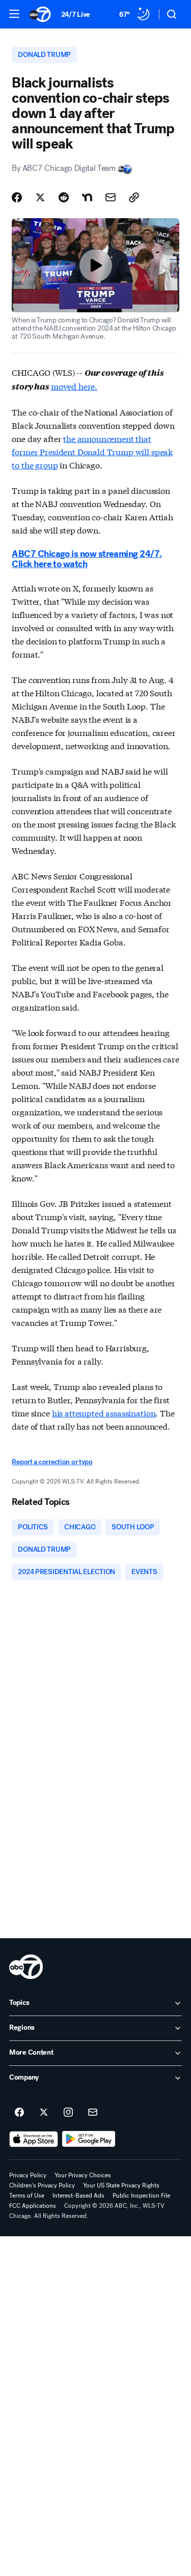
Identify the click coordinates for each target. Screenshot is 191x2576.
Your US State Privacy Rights (121, 2185)
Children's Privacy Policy (42, 2185)
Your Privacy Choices (83, 2175)
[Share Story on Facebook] (17, 197)
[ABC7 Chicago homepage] (40, 14)
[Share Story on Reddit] (64, 197)
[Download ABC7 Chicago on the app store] (34, 2139)
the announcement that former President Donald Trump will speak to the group (92, 451)
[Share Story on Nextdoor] (87, 197)
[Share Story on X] (40, 197)
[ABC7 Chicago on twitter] (44, 2113)
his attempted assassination (104, 1413)
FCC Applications (33, 2206)
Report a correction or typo (52, 1462)
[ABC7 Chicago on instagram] (68, 2113)
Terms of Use (27, 2196)
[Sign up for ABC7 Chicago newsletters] (93, 2113)
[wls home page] (26, 1967)
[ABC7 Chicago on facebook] (19, 2113)
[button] (14, 14)
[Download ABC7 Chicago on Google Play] (89, 2139)
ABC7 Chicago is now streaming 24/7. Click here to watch (87, 559)
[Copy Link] (134, 197)
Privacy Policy (28, 2175)
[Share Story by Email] (111, 197)
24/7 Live (76, 14)
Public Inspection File (141, 2196)
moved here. (74, 386)
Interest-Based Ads (78, 2196)
